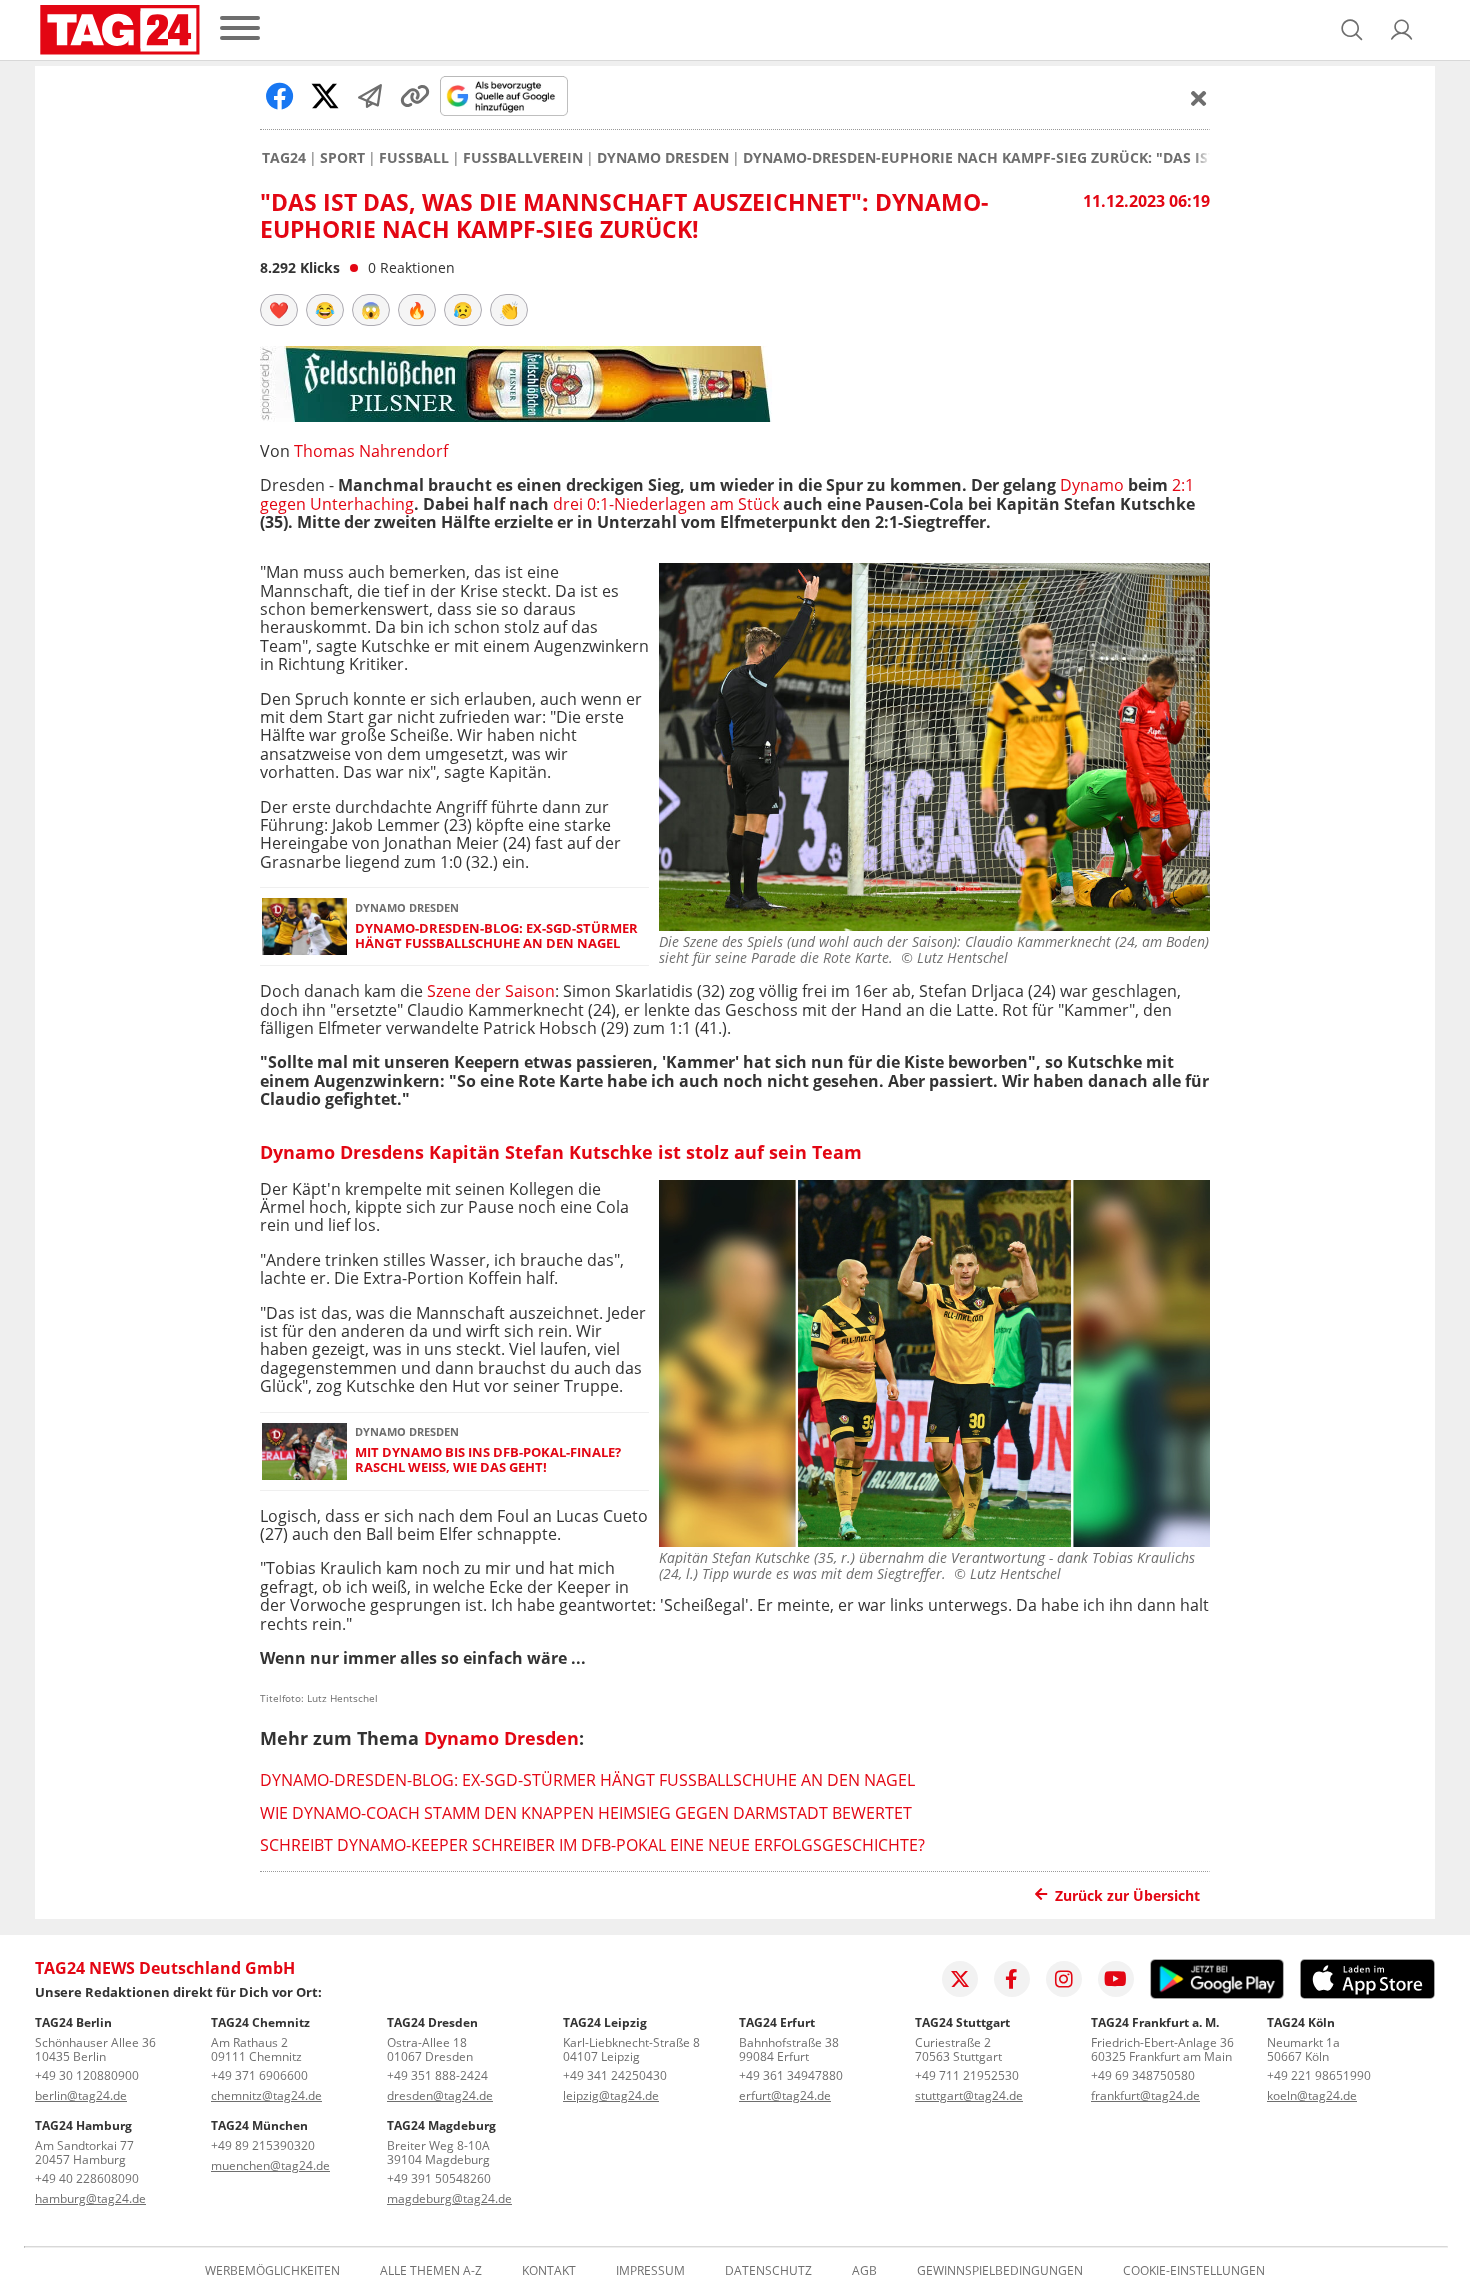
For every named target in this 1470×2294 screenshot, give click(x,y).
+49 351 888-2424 (437, 2075)
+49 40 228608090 (87, 2178)
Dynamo (1092, 485)
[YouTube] (1116, 1979)
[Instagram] (1064, 1979)
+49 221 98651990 (1319, 2075)
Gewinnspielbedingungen (1000, 2271)
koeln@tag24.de (1312, 2095)
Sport (342, 158)
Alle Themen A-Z (431, 2271)
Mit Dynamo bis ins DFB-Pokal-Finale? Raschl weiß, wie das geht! (488, 1460)
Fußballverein (523, 158)
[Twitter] (960, 1979)
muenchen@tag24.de (270, 2165)
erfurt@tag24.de (785, 2095)
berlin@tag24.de (81, 2095)
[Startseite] (120, 30)
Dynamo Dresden (663, 158)
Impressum (650, 2271)
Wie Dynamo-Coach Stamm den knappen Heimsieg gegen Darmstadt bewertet (586, 1813)
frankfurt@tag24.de (1145, 2095)
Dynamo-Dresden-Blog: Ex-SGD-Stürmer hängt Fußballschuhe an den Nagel (496, 936)
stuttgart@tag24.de (969, 2095)
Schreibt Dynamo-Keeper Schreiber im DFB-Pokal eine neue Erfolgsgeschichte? (592, 1845)
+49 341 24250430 (615, 2075)
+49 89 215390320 (263, 2145)
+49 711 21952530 (967, 2075)
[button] (1402, 30)
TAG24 (284, 158)
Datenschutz (768, 2271)
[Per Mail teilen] (370, 96)
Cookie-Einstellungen (1194, 2271)
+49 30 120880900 (87, 2075)
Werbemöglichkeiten (272, 2271)
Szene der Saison (491, 991)
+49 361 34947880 (791, 2075)
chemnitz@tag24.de (266, 2095)
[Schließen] (1199, 98)
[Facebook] (1012, 1979)
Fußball (414, 158)
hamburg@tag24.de (90, 2198)
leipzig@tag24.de (611, 2095)
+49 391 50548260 (439, 2178)
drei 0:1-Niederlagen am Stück (666, 504)
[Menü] (240, 29)
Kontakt (549, 2271)
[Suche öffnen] (1352, 30)
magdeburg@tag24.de (449, 2198)
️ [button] (279, 310)
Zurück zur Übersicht (1127, 1895)
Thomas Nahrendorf (371, 451)
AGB (864, 2271)
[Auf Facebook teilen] (280, 96)
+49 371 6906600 (259, 2075)
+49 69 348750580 (1143, 2075)
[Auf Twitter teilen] (325, 96)
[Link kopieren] (415, 96)
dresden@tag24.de (440, 2095)
